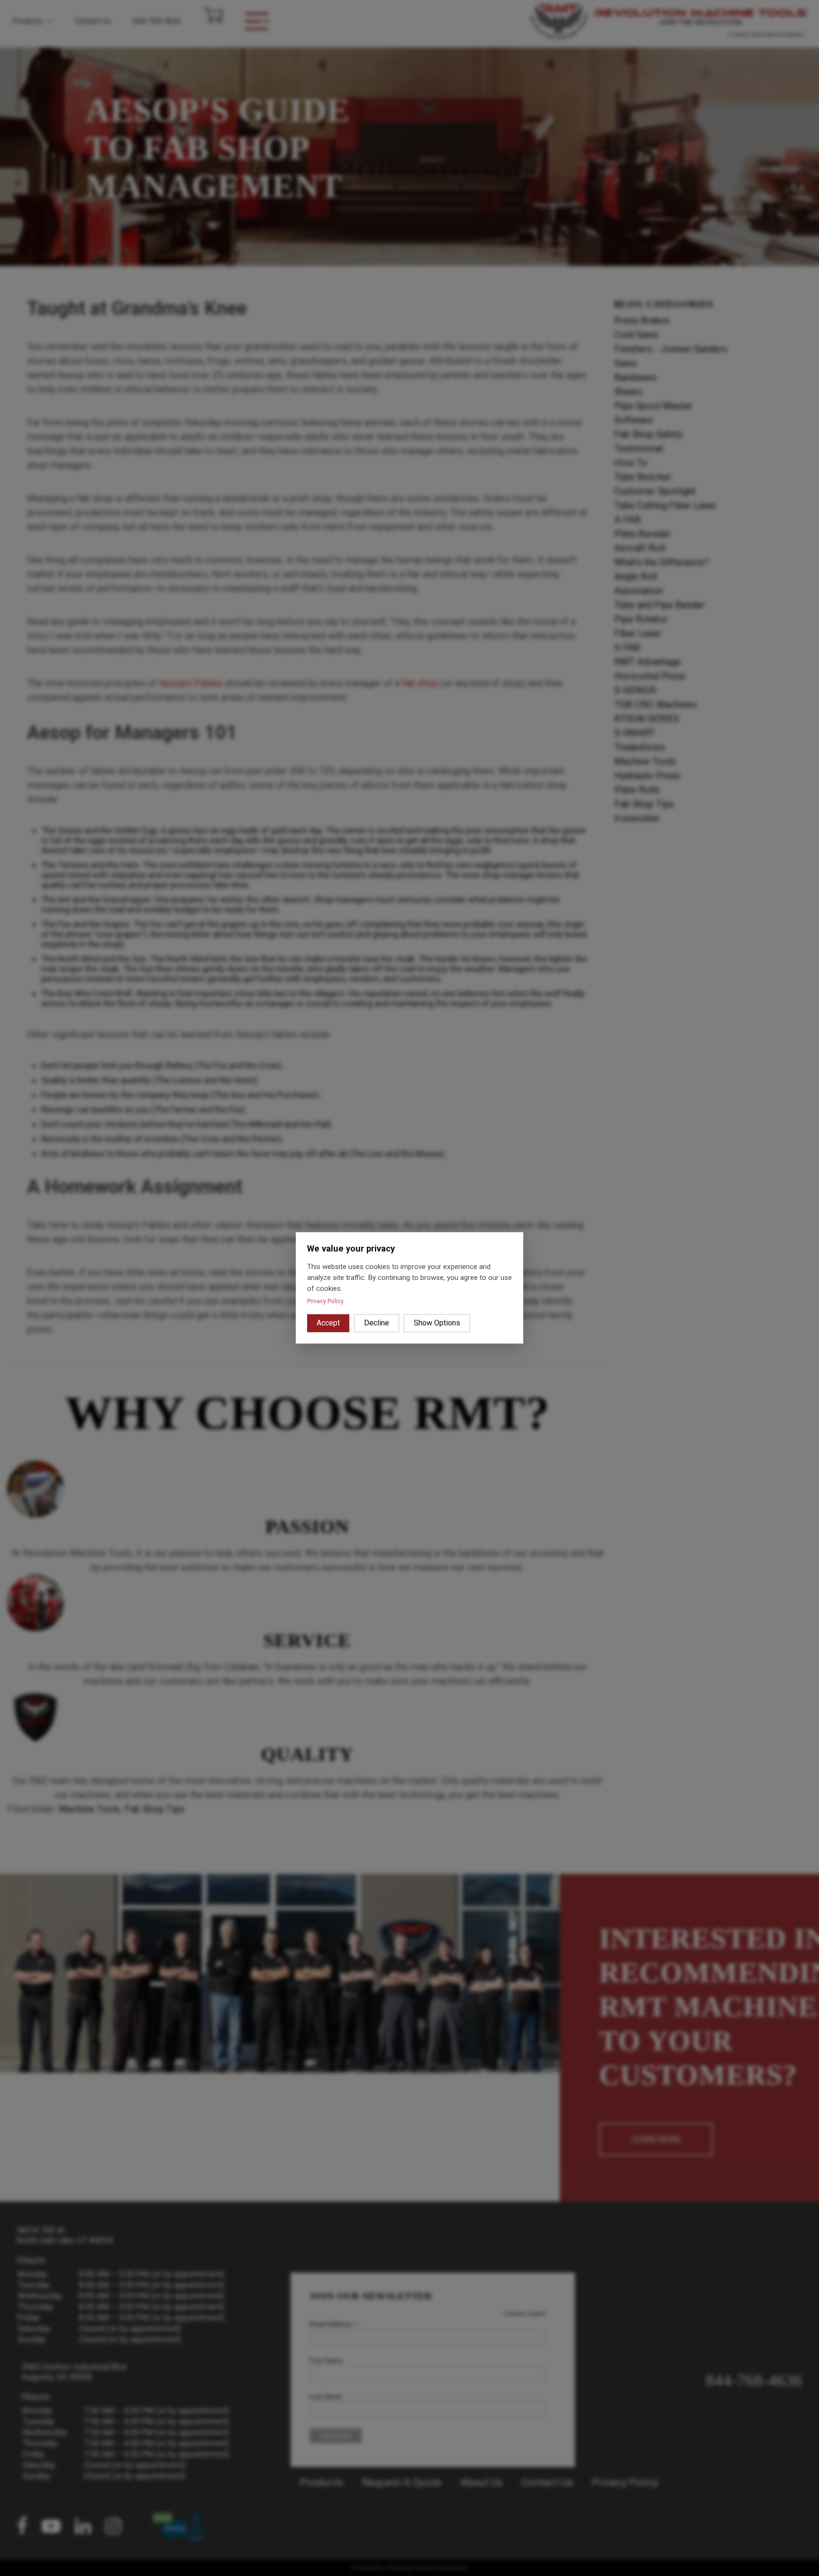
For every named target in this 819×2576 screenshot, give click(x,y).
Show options (437, 1323)
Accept (328, 1323)
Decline (377, 1323)
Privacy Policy (325, 1302)
